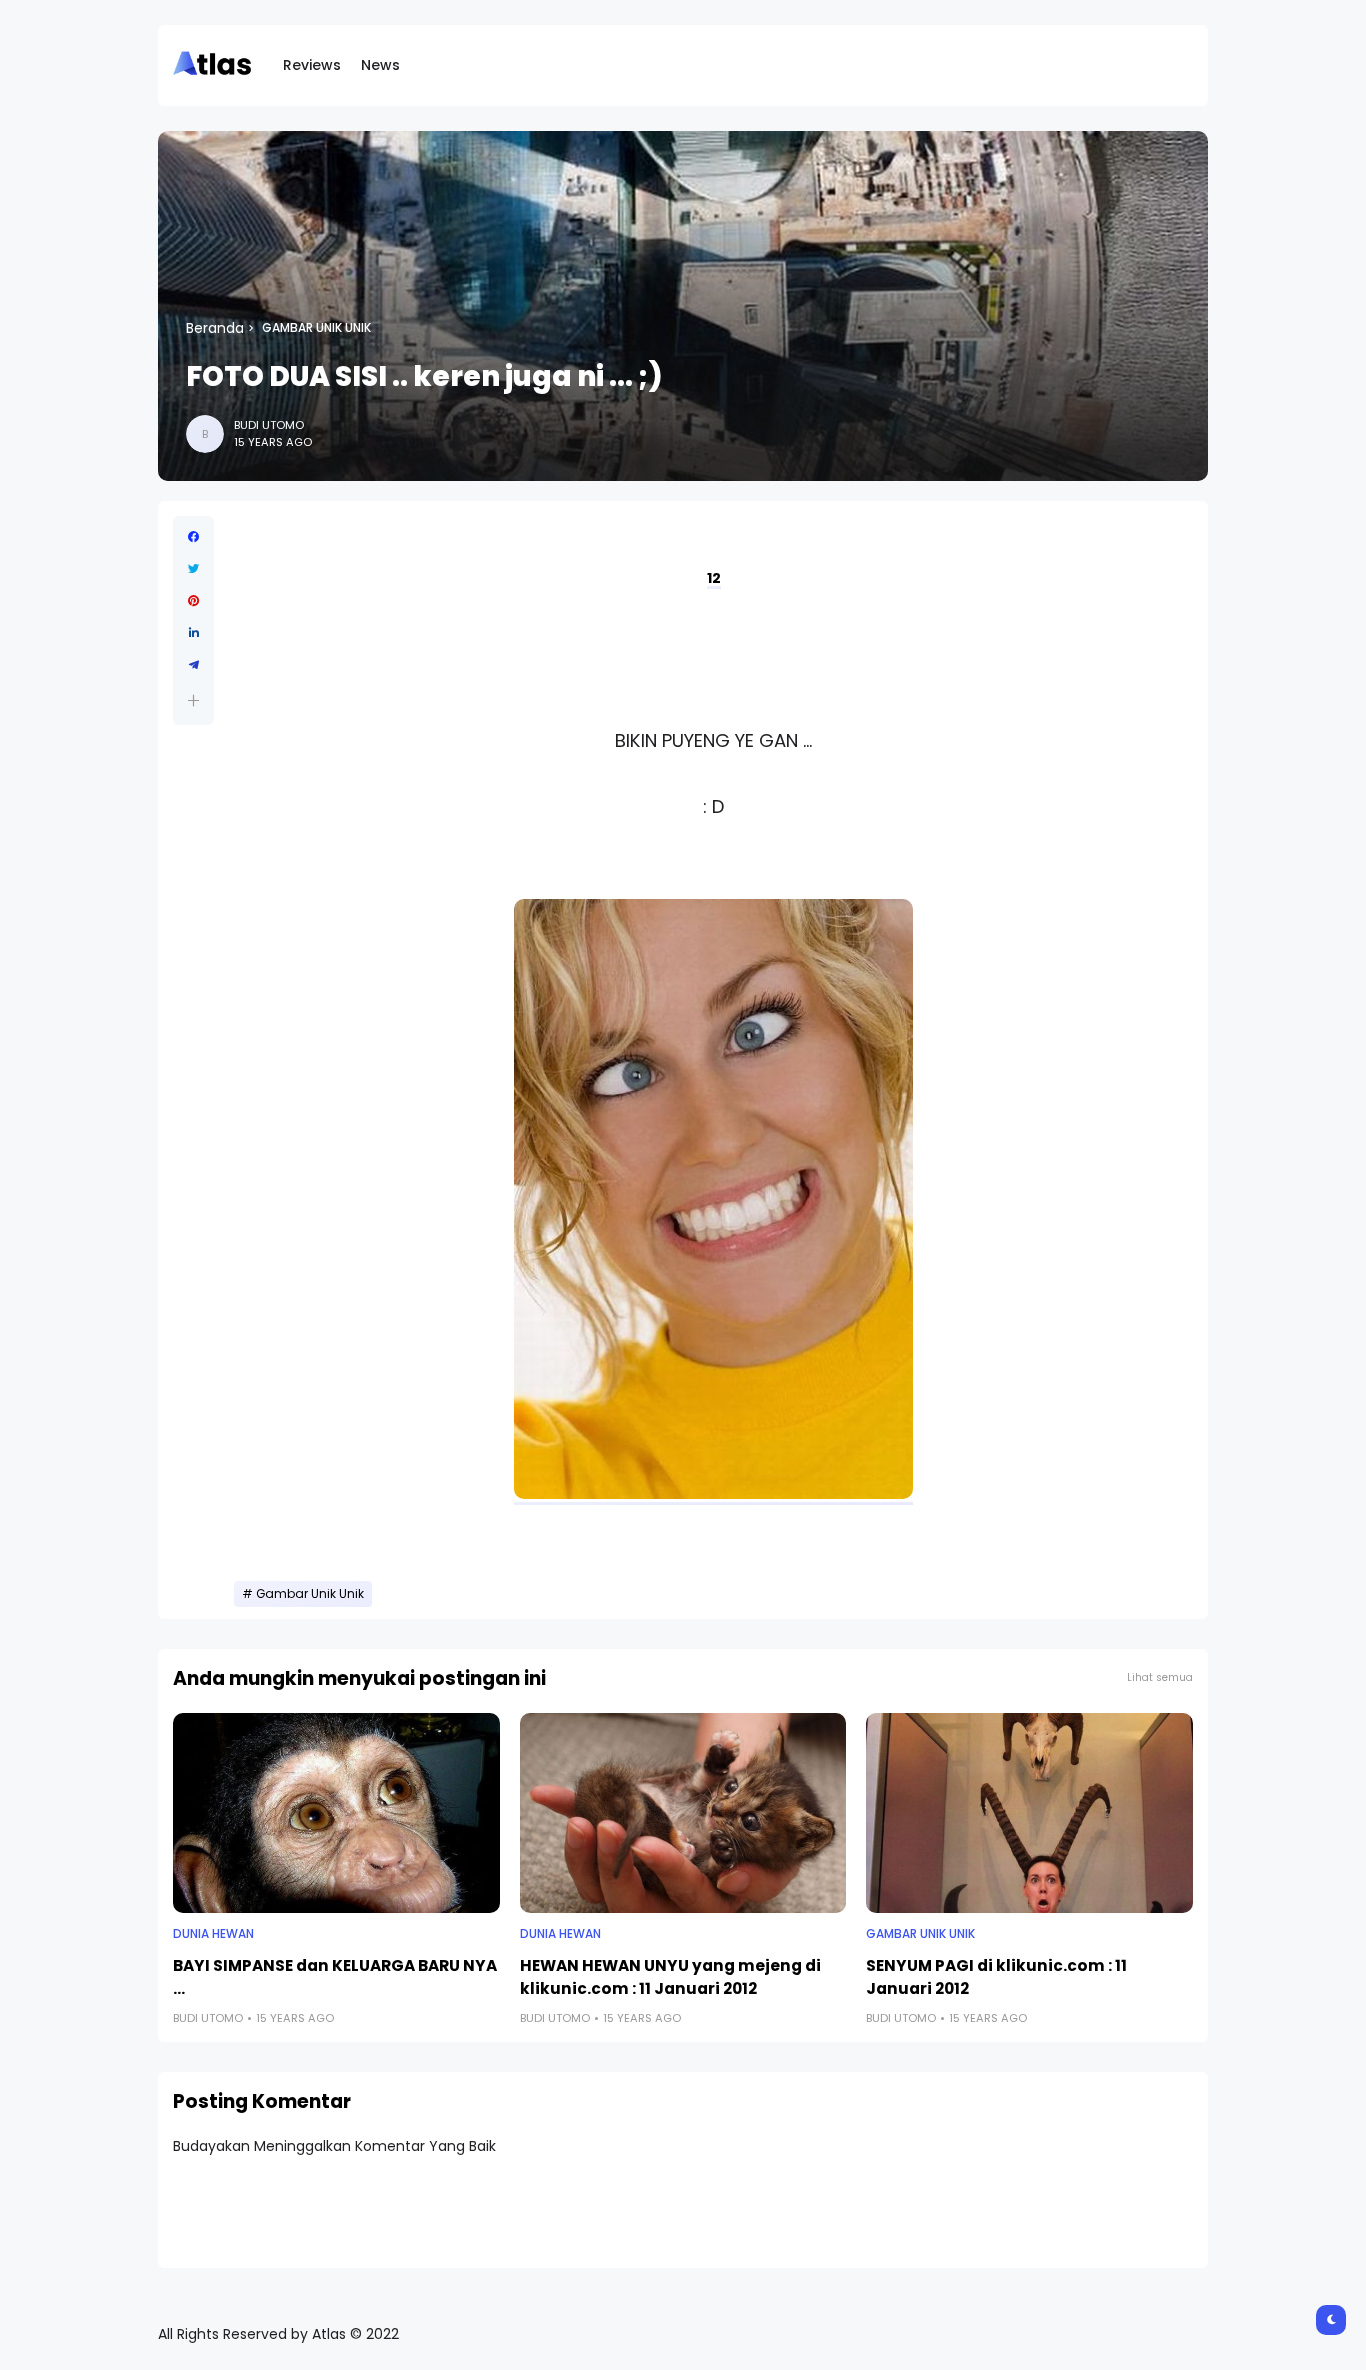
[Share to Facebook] (193, 537)
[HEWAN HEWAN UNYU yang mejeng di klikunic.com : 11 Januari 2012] (683, 1813)
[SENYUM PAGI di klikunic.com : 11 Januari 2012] (1029, 1813)
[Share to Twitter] (193, 569)
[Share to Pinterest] (193, 601)
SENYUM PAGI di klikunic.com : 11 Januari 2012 (996, 1977)
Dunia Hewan (213, 1934)
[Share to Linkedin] (193, 633)
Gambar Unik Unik (316, 328)
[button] (193, 700)
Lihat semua (1160, 1677)
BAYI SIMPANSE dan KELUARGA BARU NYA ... (335, 1977)
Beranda (215, 328)
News (380, 65)
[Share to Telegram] (193, 665)
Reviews (312, 65)
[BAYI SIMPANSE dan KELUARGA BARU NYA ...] (336, 1813)
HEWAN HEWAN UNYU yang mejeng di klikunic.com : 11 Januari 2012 (670, 1977)
